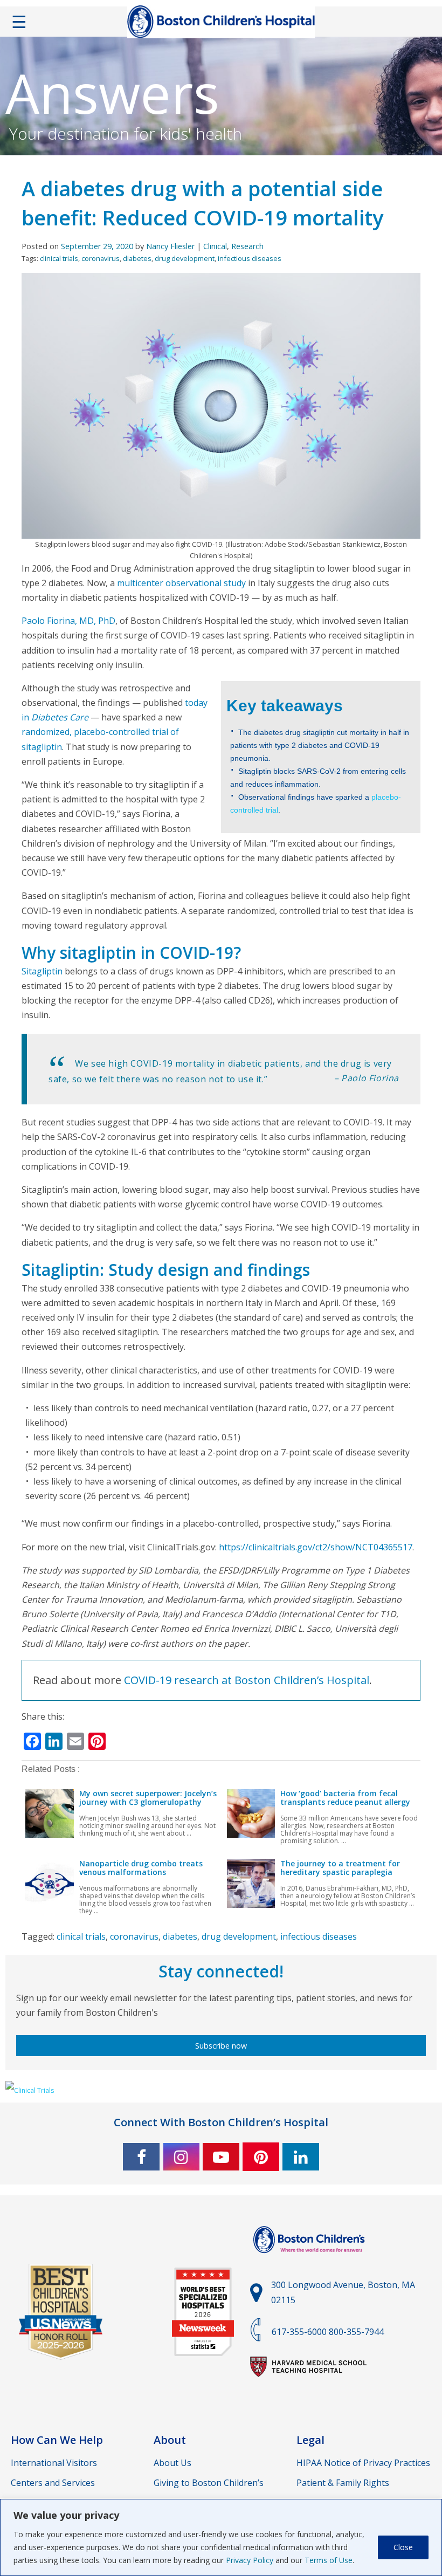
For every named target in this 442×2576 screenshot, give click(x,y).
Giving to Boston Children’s (209, 2483)
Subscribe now (221, 2046)
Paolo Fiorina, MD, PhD (68, 621)
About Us (172, 2463)
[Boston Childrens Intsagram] (181, 2157)
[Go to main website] (310, 2259)
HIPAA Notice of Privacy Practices (363, 2463)
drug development (185, 258)
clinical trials (59, 258)
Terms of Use (329, 2560)
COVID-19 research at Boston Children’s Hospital (247, 1680)
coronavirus (101, 258)
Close (403, 2547)
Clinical (215, 246)
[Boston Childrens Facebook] (141, 2157)
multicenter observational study (180, 583)
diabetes (137, 258)
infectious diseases (250, 258)
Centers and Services (53, 2483)
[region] (221, 2537)
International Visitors (54, 2463)
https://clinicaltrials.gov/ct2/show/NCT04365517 (316, 1547)
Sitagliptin (42, 971)
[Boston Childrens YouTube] (221, 2157)
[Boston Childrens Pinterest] (261, 2157)
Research (247, 246)
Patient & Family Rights (343, 2483)
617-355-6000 (299, 2332)
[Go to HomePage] (221, 24)
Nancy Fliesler (170, 246)
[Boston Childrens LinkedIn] (301, 2157)
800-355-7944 (356, 2332)
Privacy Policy (250, 2560)
